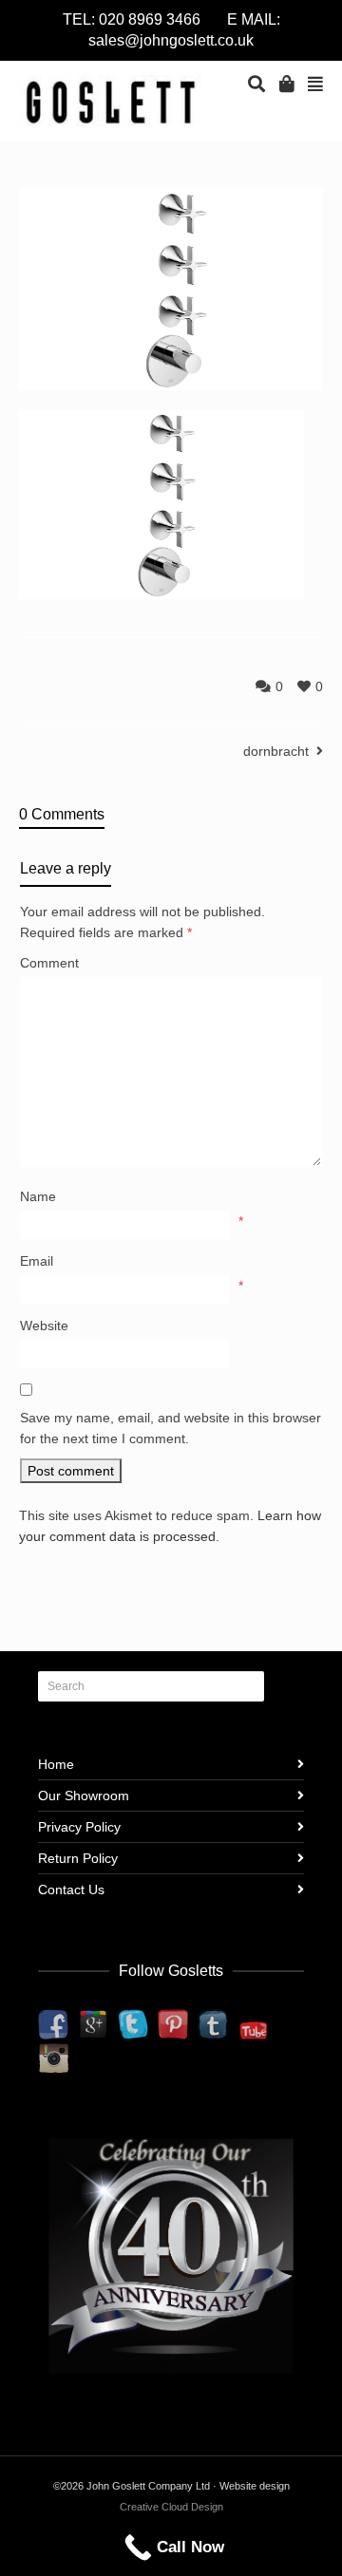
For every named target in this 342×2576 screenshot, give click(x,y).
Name (38, 1196)
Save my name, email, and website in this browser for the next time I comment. (171, 1428)
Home (56, 1764)
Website (44, 1326)
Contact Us (71, 1890)
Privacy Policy (79, 1827)
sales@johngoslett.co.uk (171, 40)
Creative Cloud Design (171, 2507)
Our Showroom (84, 1796)
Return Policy (78, 1858)
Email (37, 1261)
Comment (49, 963)
